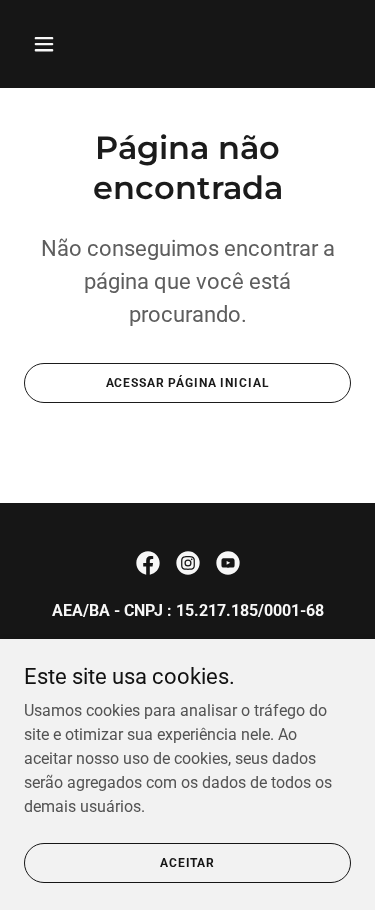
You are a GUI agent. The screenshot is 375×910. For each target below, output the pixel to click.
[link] (148, 563)
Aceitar (187, 862)
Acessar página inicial (188, 383)
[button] (61, 44)
